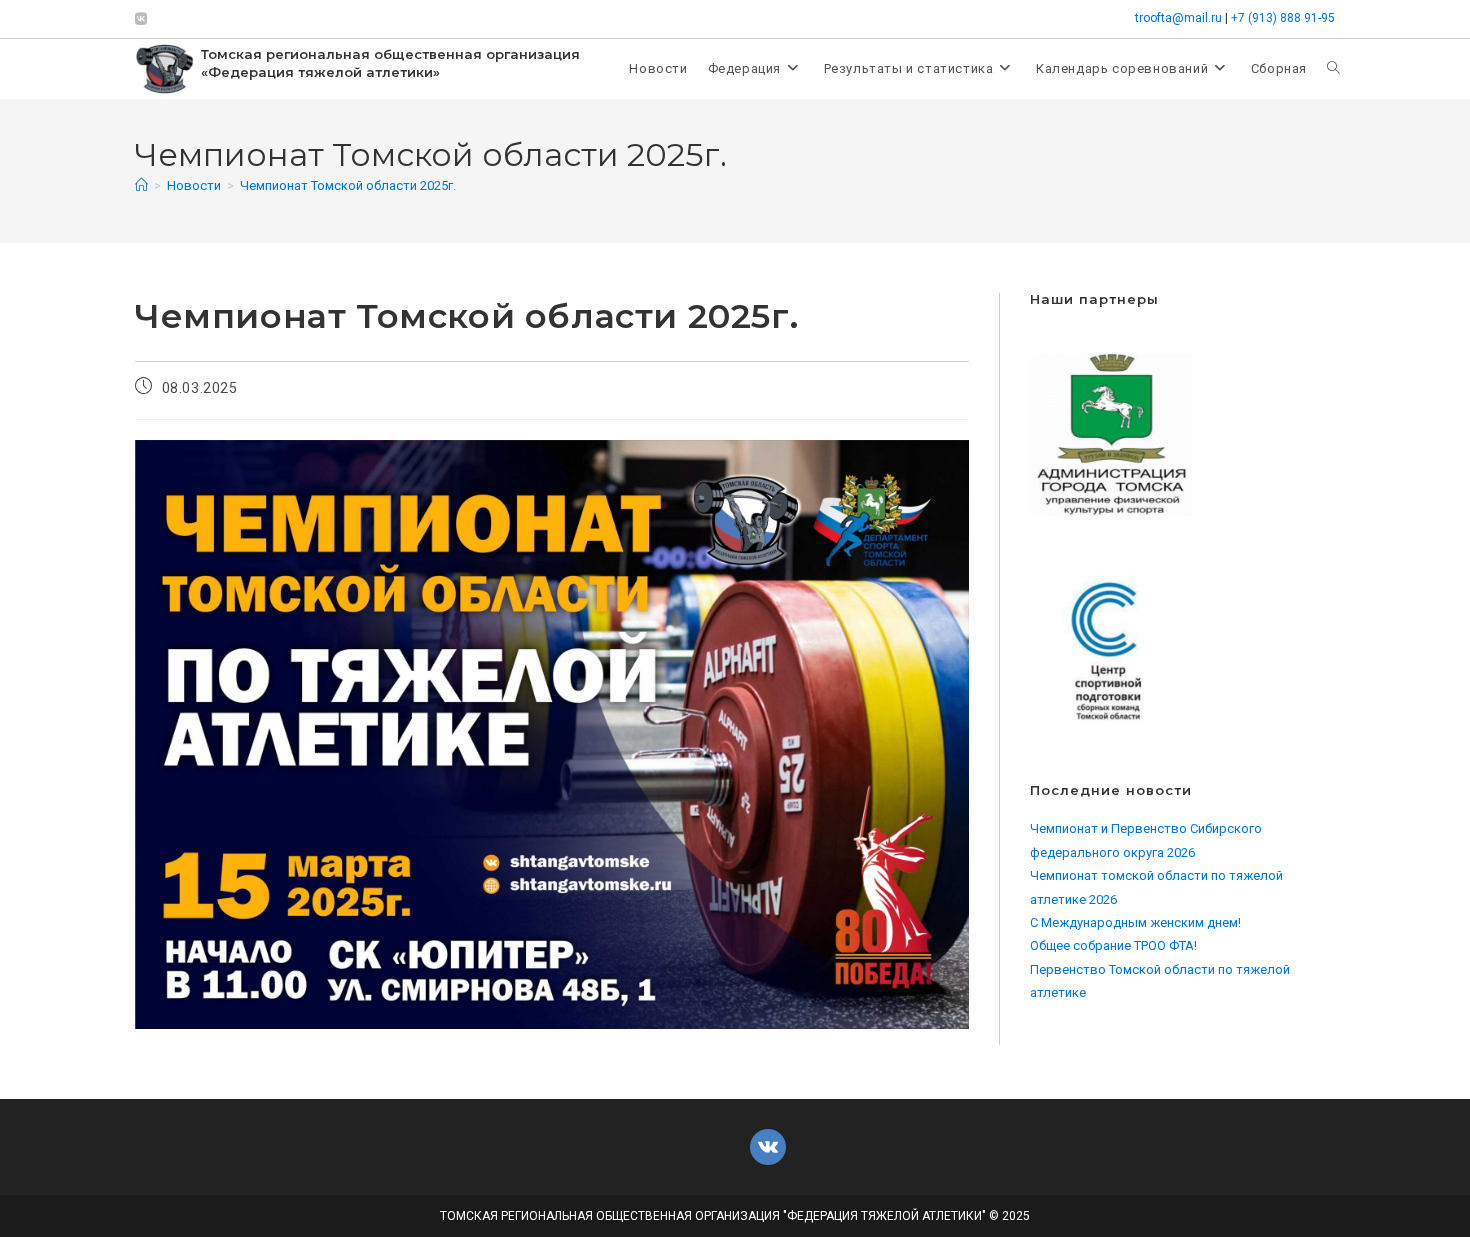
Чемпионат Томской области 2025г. (348, 185)
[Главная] (141, 185)
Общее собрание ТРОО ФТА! (1113, 945)
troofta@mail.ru (1178, 18)
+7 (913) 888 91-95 (1283, 18)
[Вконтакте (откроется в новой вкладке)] (144, 19)
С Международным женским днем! (1135, 922)
